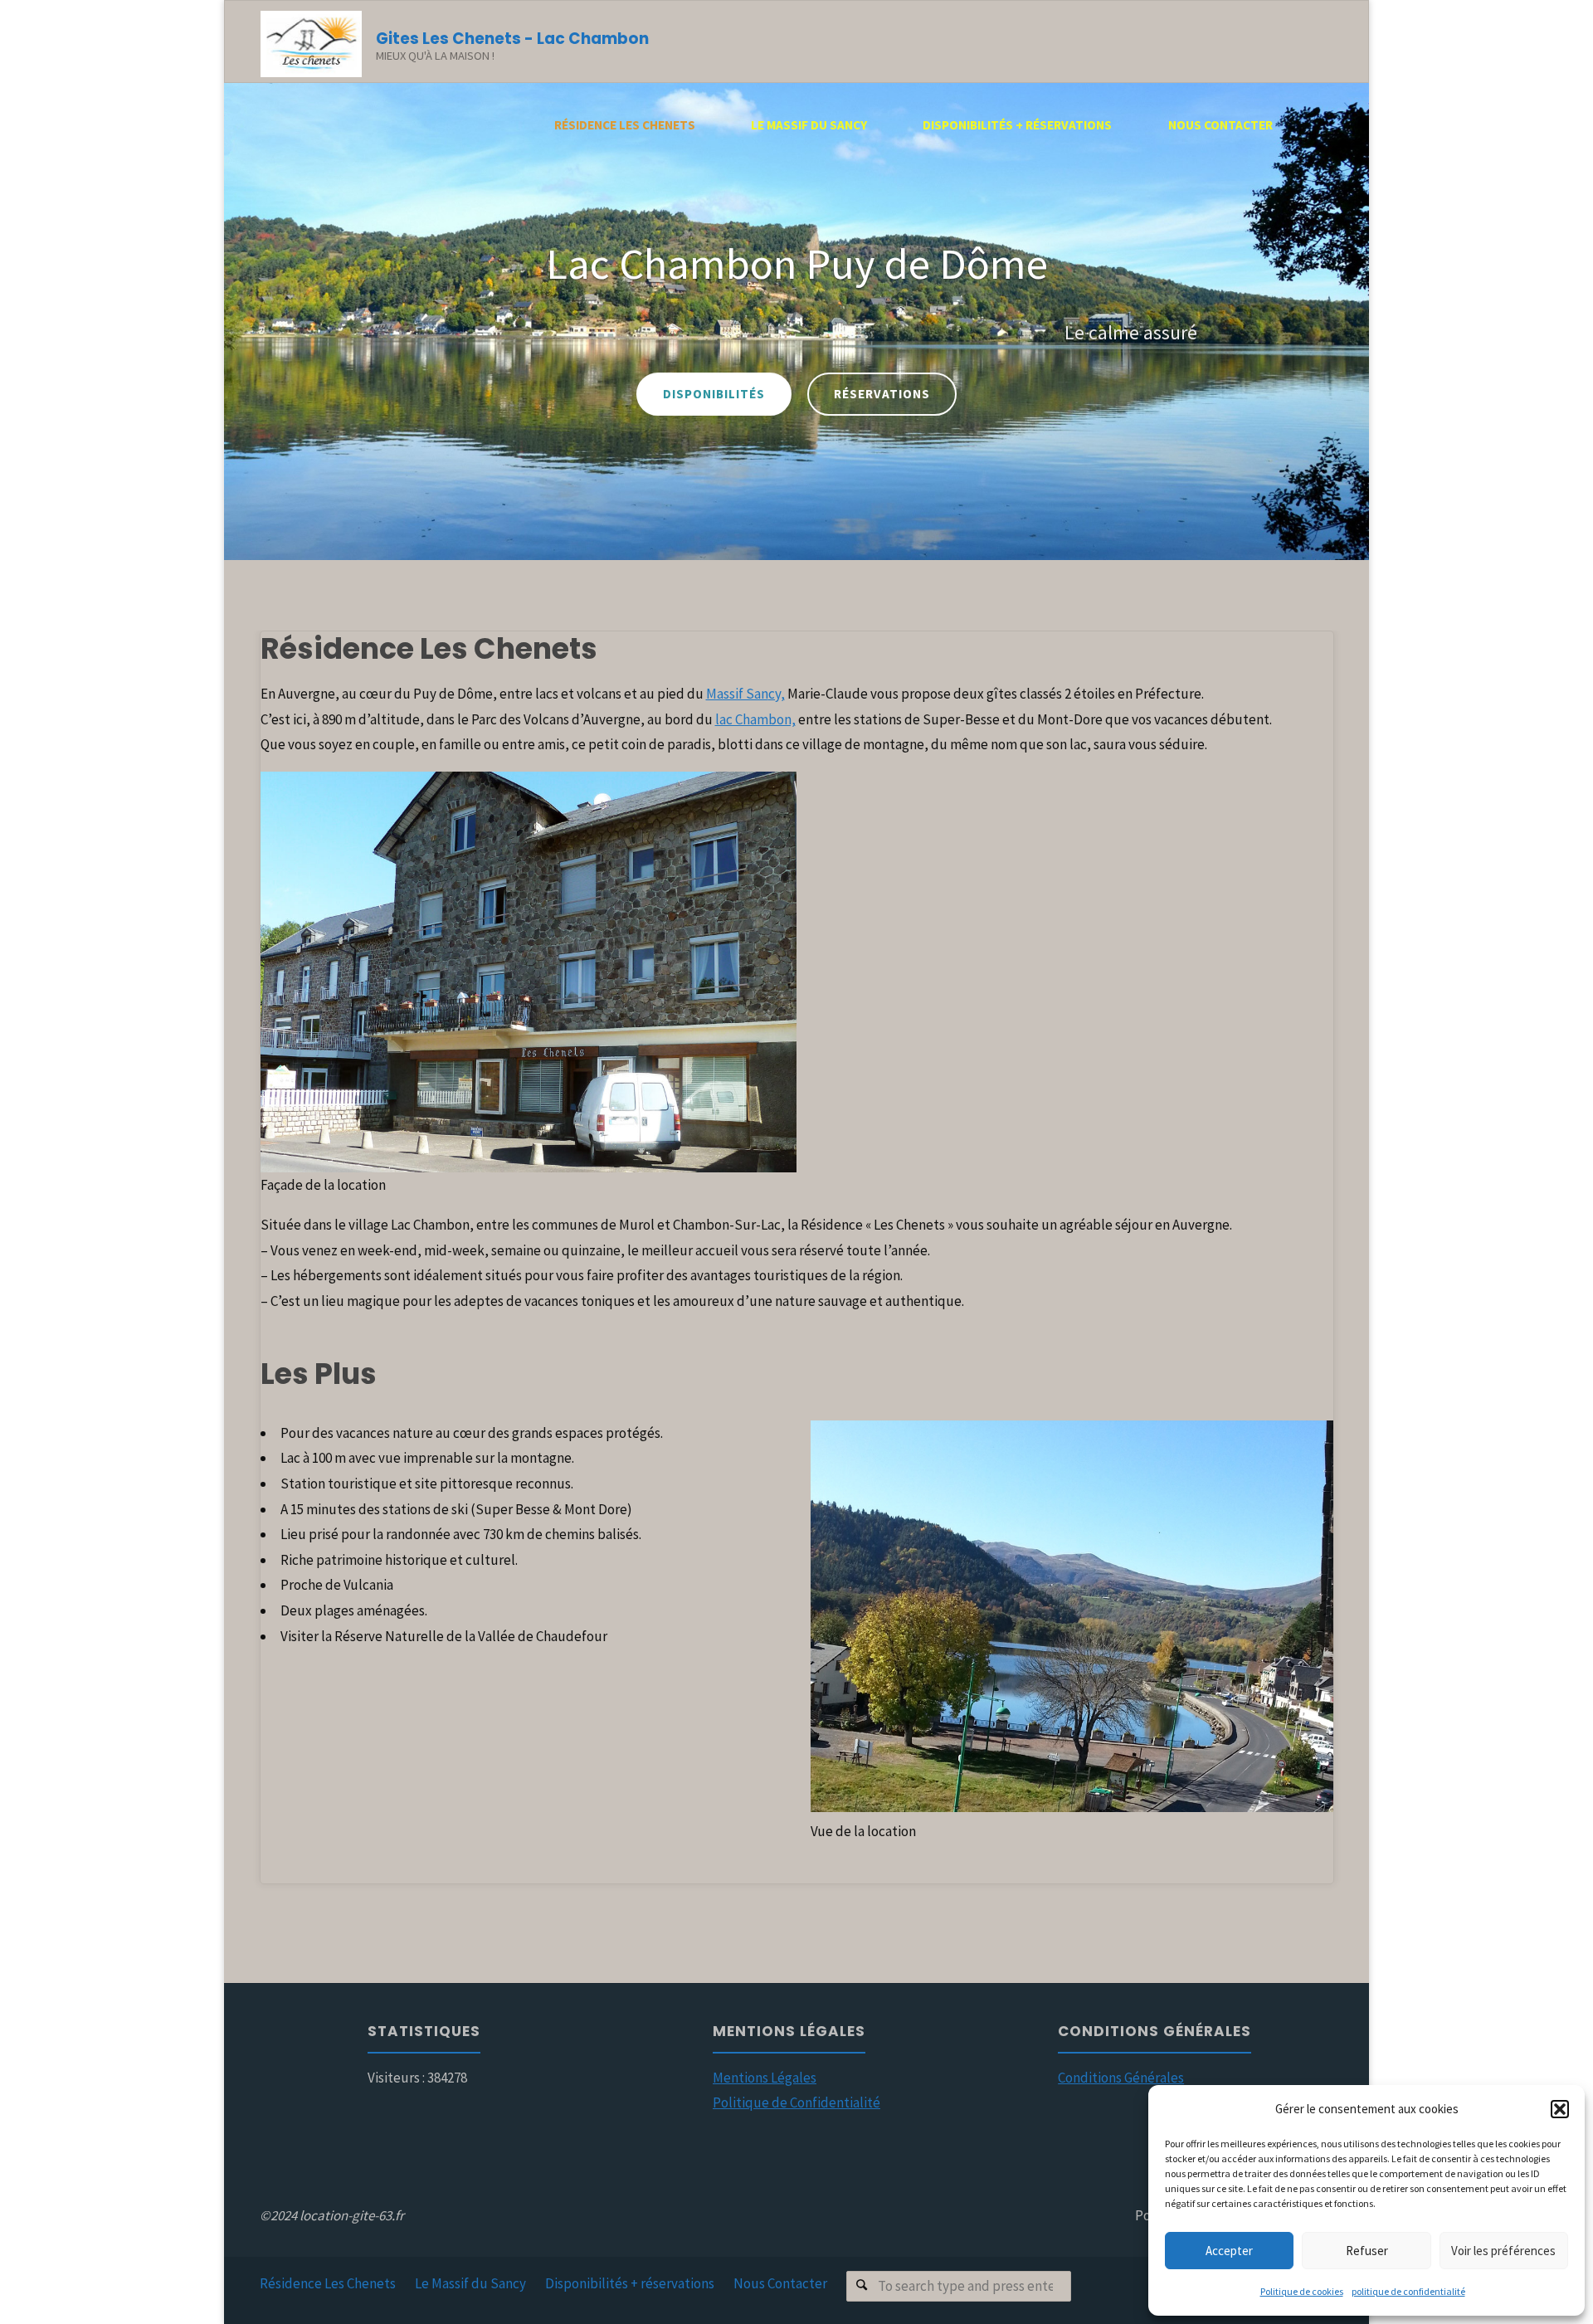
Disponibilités (1077, 394)
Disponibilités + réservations (630, 2283)
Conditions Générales (1121, 2078)
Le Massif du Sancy (470, 2283)
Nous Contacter (780, 2283)
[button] (1560, 2109)
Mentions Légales (765, 2078)
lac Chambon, (755, 719)
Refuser (1367, 2251)
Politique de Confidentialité (796, 2102)
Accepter (1229, 2251)
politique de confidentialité (1408, 2291)
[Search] (862, 2286)
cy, (777, 694)
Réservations (1245, 394)
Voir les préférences (1503, 2251)
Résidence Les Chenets (328, 2283)
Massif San (737, 694)
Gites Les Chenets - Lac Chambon (512, 39)
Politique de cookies (1302, 2291)
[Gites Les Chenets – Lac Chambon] (311, 42)
